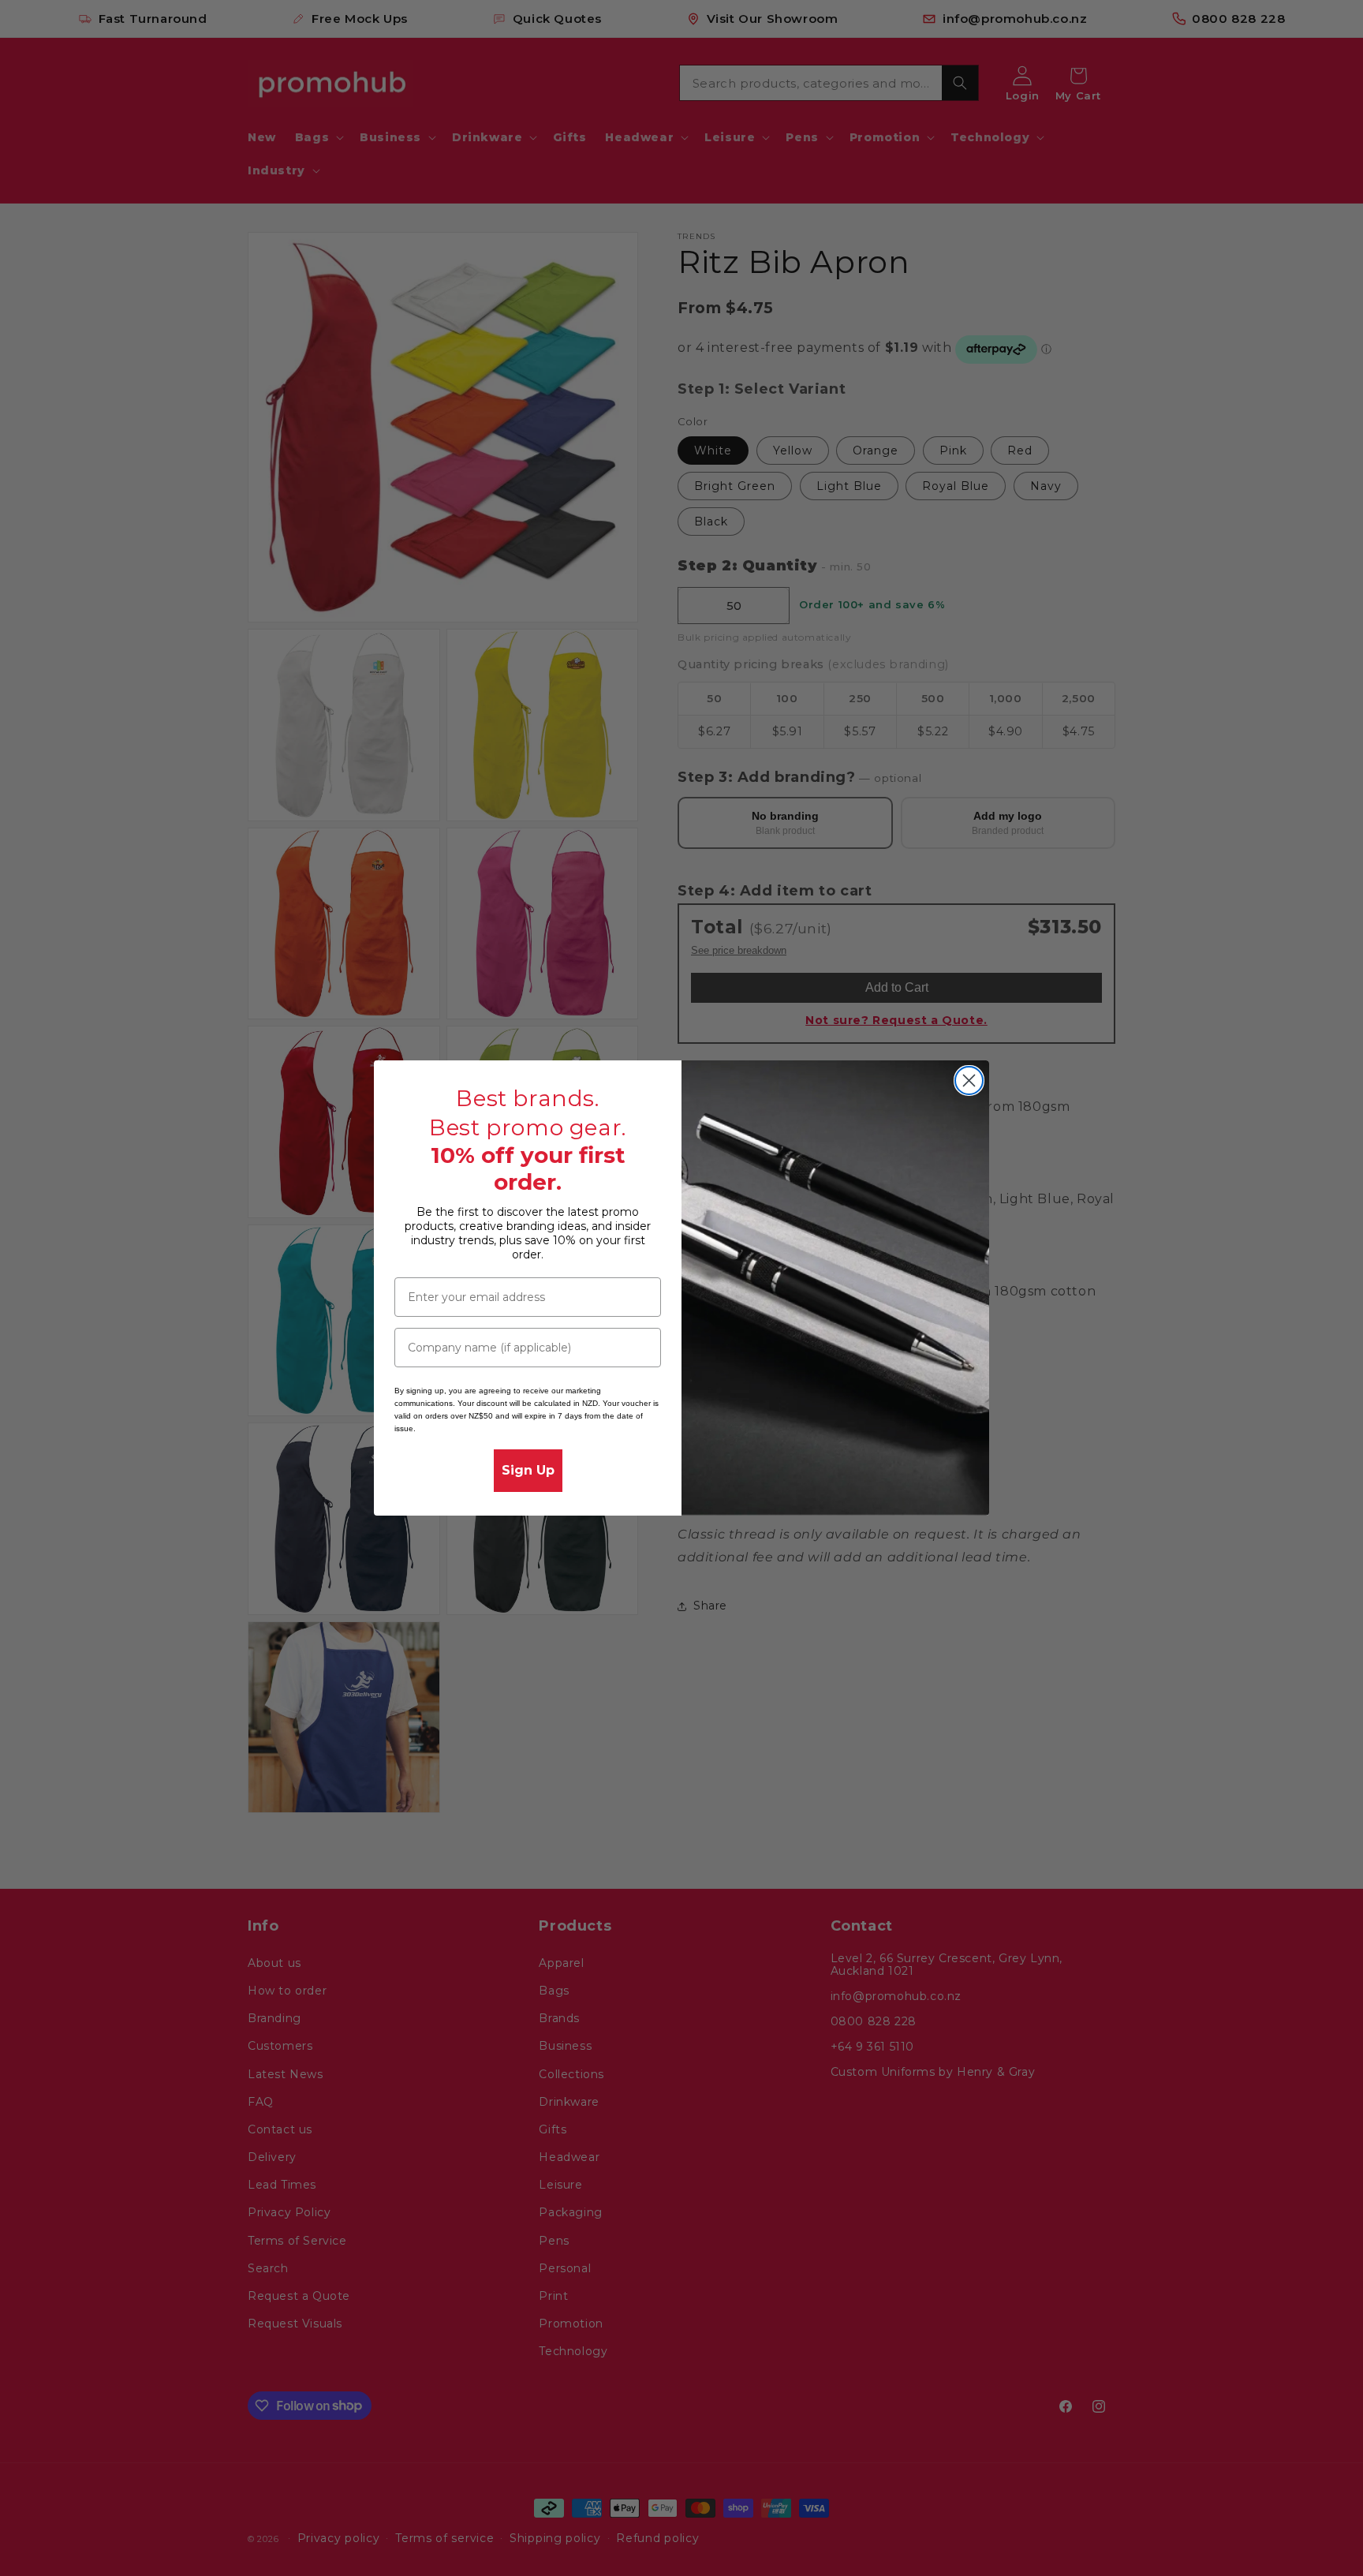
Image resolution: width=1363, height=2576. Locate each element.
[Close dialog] (969, 1080)
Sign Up (528, 1470)
